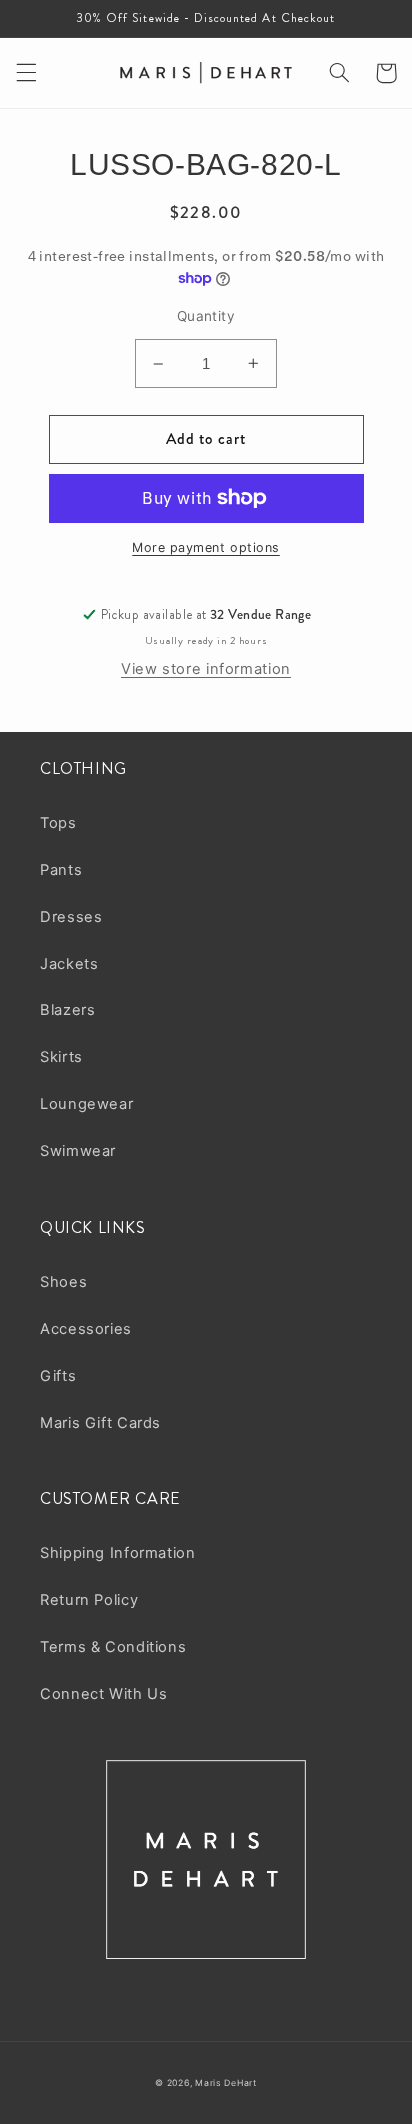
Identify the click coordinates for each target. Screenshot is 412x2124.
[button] (26, 73)
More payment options (206, 547)
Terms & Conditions (113, 1647)
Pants (61, 870)
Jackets (69, 964)
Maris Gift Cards (100, 1423)
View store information (206, 669)
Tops (58, 823)
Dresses (71, 917)
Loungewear (86, 1104)
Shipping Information (118, 1553)
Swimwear (78, 1151)
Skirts (61, 1057)
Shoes (63, 1282)
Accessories (86, 1329)
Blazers (67, 1010)
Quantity (206, 316)
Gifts (58, 1376)
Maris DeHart (226, 2083)
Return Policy (89, 1600)
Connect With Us (103, 1694)
